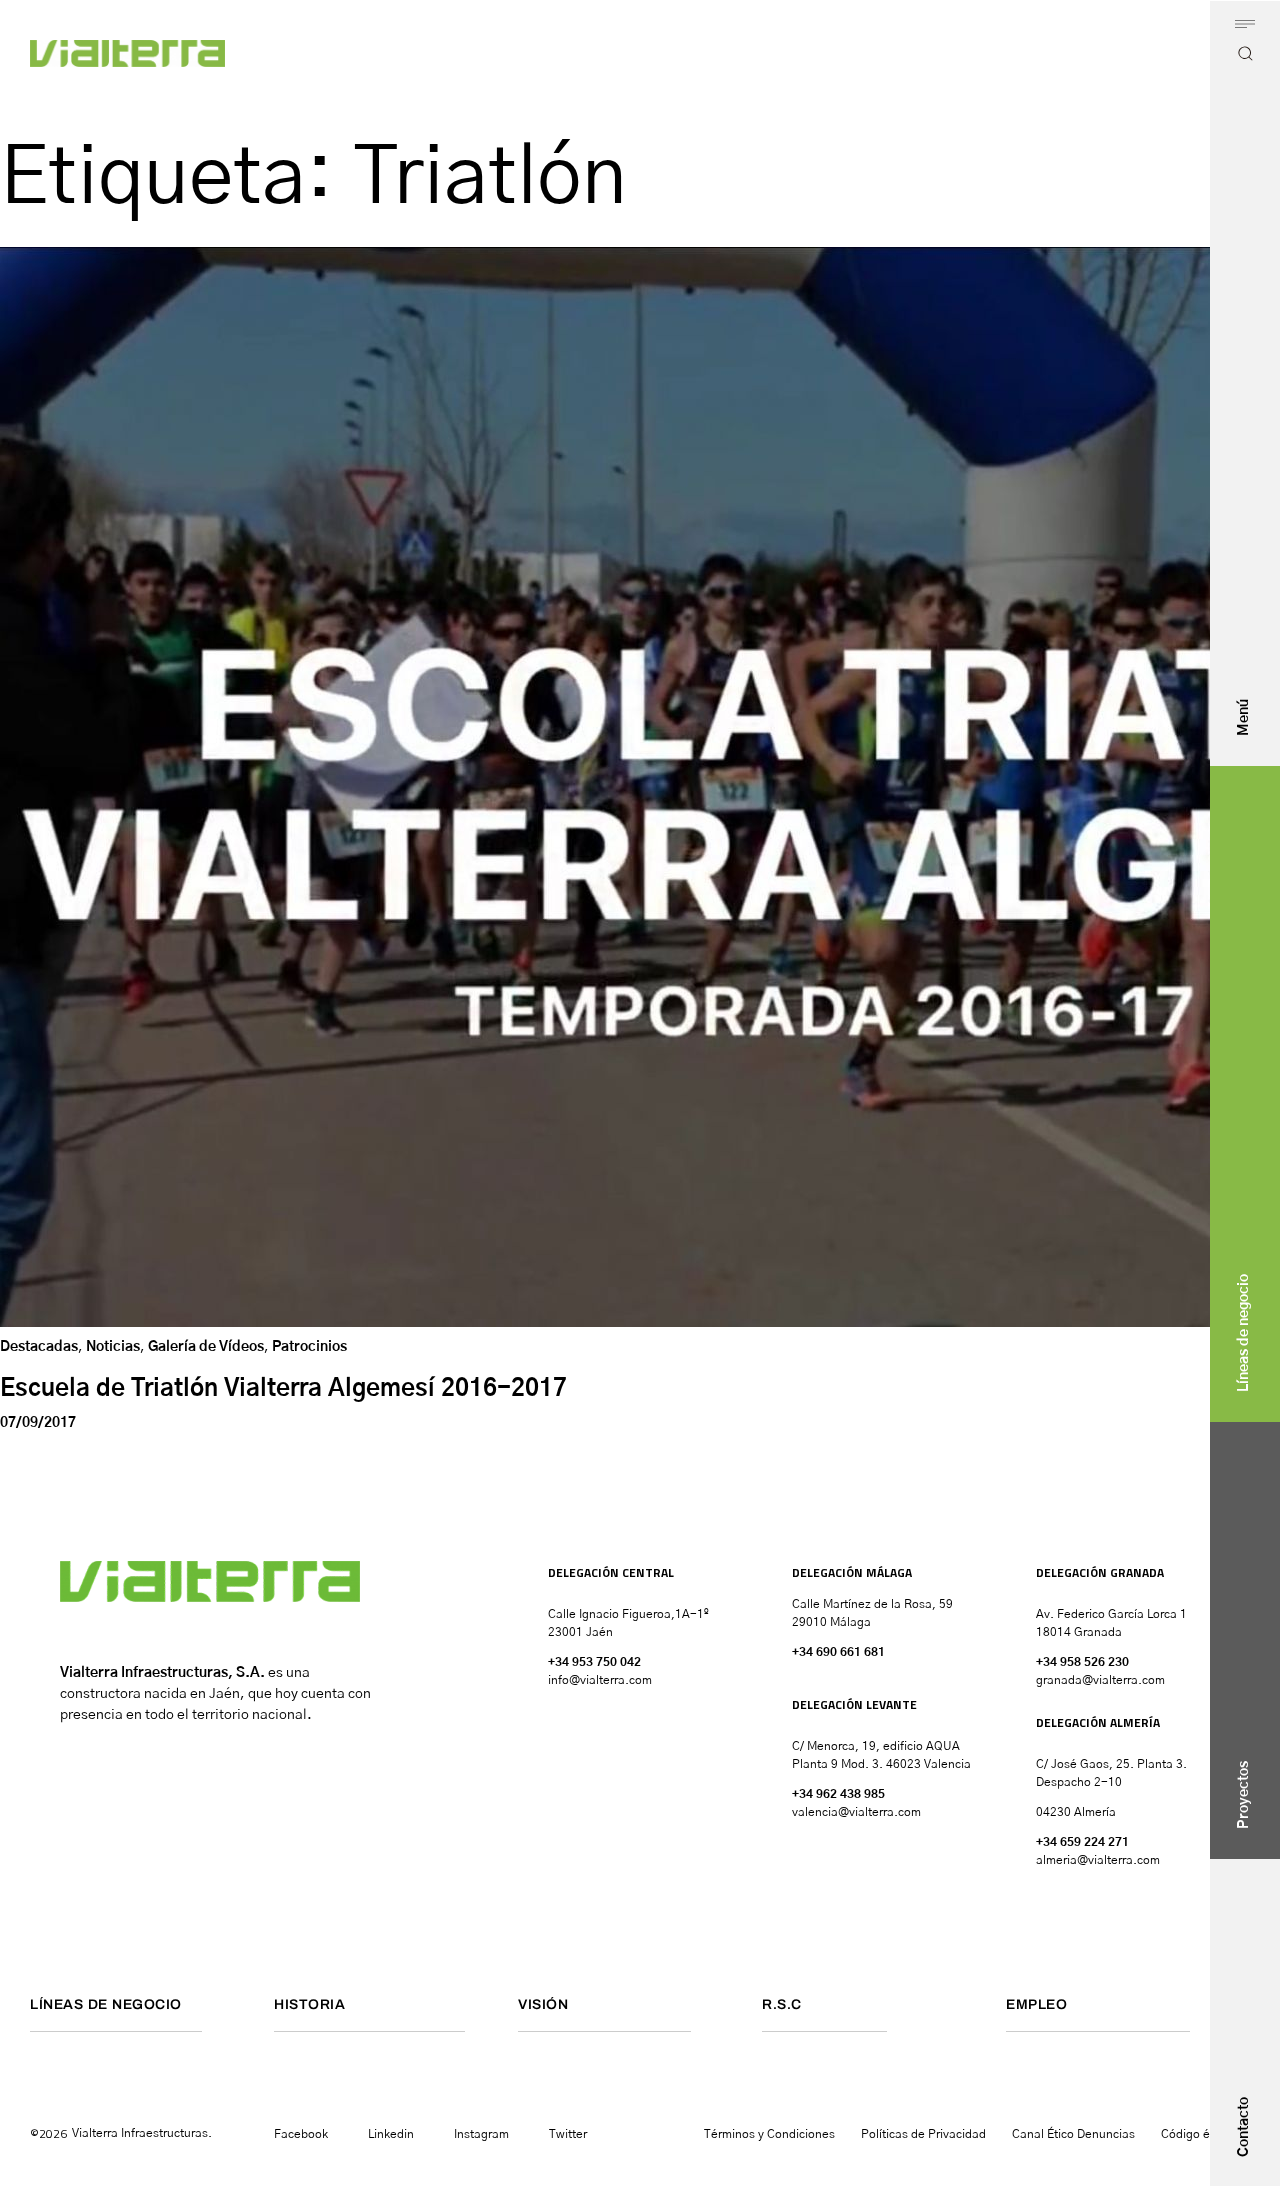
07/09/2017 (38, 1423)
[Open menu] (1245, 24)
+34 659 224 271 (1082, 1842)
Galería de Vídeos (206, 1347)
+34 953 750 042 (594, 1662)
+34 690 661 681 (838, 1652)
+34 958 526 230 (1082, 1662)
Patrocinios (309, 1347)
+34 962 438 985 (838, 1794)
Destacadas (39, 1347)
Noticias (113, 1347)
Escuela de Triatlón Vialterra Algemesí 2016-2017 (283, 1389)
